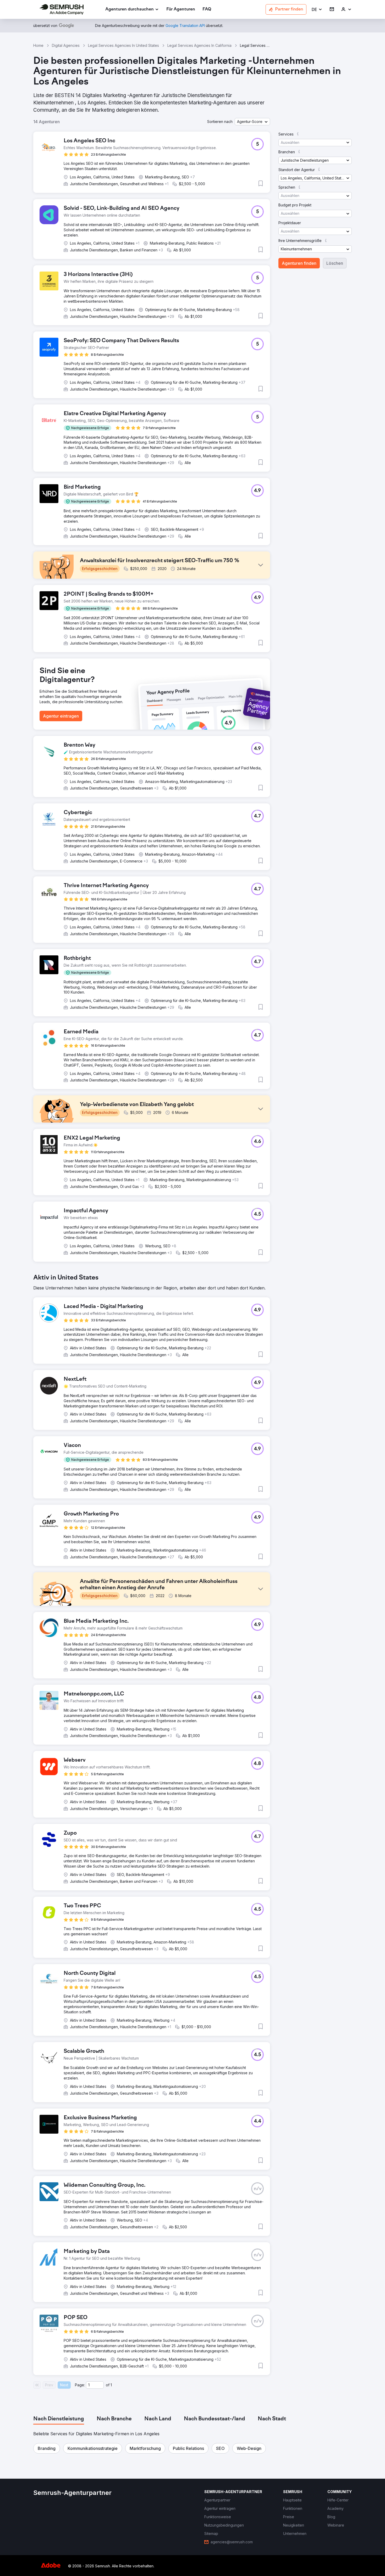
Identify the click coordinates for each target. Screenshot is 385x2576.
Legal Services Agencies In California (199, 45)
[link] (181, 10)
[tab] (59, 2419)
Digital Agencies (66, 45)
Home (38, 45)
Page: (80, 2385)
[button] (317, 10)
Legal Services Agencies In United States (123, 45)
